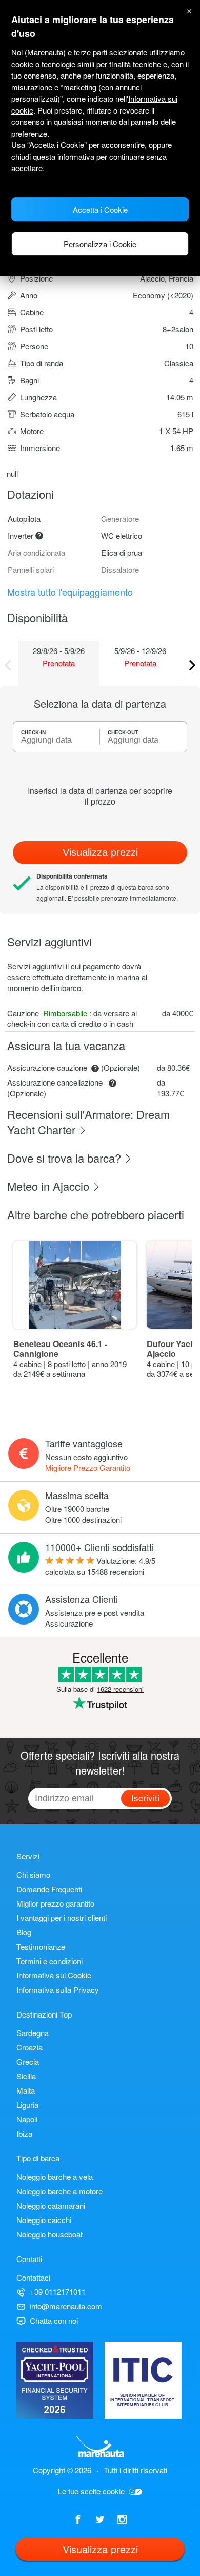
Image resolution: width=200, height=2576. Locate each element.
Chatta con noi (54, 2320)
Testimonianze (41, 1946)
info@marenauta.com (66, 2306)
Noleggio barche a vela (55, 2177)
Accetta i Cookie (100, 209)
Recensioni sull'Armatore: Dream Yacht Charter (88, 1122)
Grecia (28, 2061)
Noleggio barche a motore (59, 2191)
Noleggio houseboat (49, 2234)
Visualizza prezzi (100, 852)
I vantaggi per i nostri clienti (62, 1918)
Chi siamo (33, 1874)
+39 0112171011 (58, 2292)
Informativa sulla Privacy (58, 1990)
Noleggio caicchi (44, 2220)
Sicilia (26, 2076)
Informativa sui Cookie (54, 1975)
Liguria (27, 2105)
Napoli (27, 2119)
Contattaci (33, 2277)
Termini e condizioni (49, 1961)
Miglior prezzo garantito (55, 1903)
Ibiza (24, 2133)
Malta (26, 2090)
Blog (24, 1932)
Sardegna (33, 2033)
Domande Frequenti (49, 1889)
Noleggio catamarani (51, 2205)
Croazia (29, 2047)
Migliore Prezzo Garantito (88, 1468)
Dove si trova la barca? (66, 1158)
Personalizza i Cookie (100, 244)
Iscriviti (145, 1797)
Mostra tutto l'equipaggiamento (70, 592)
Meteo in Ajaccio (50, 1186)
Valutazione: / (100, 1566)
